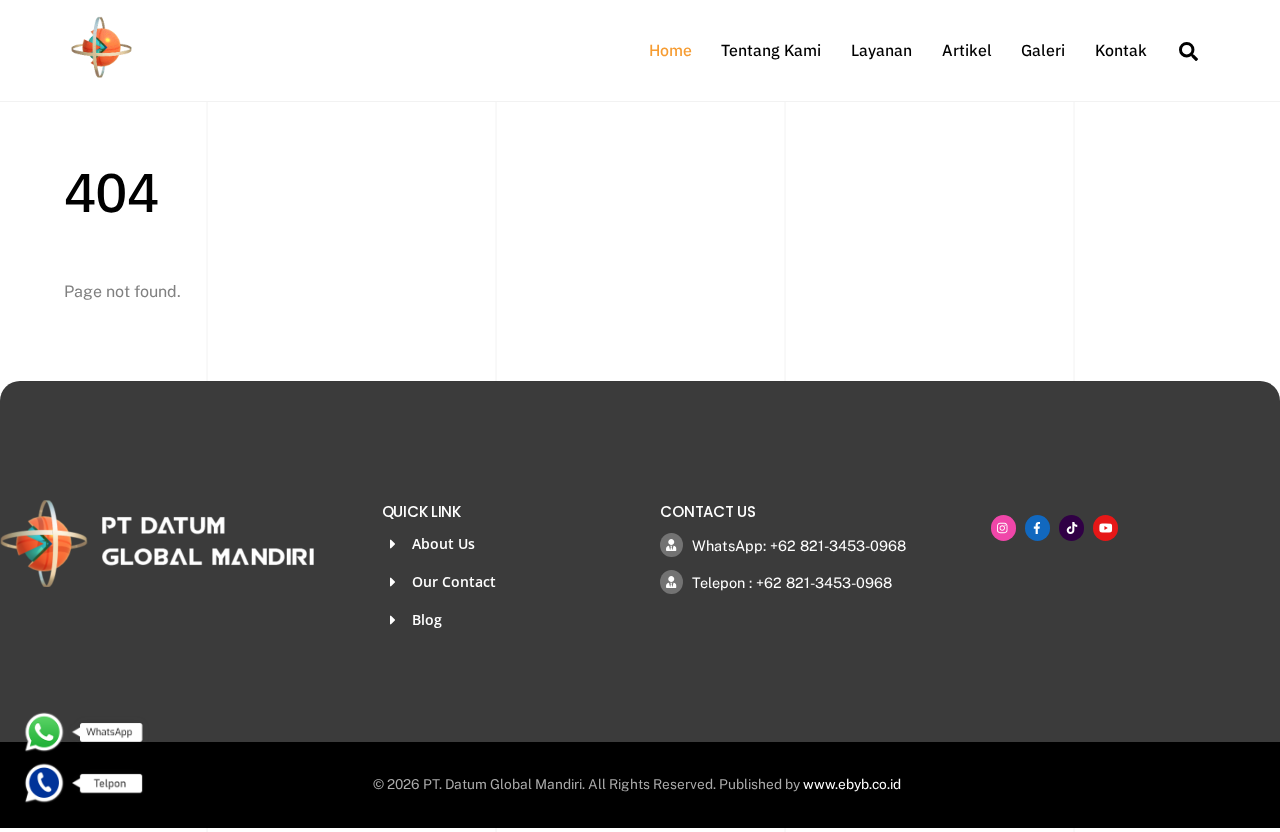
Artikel (967, 50)
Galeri (1043, 50)
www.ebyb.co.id (852, 784)
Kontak (1121, 50)
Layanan (881, 50)
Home (670, 50)
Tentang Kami (771, 50)
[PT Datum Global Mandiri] (101, 72)
